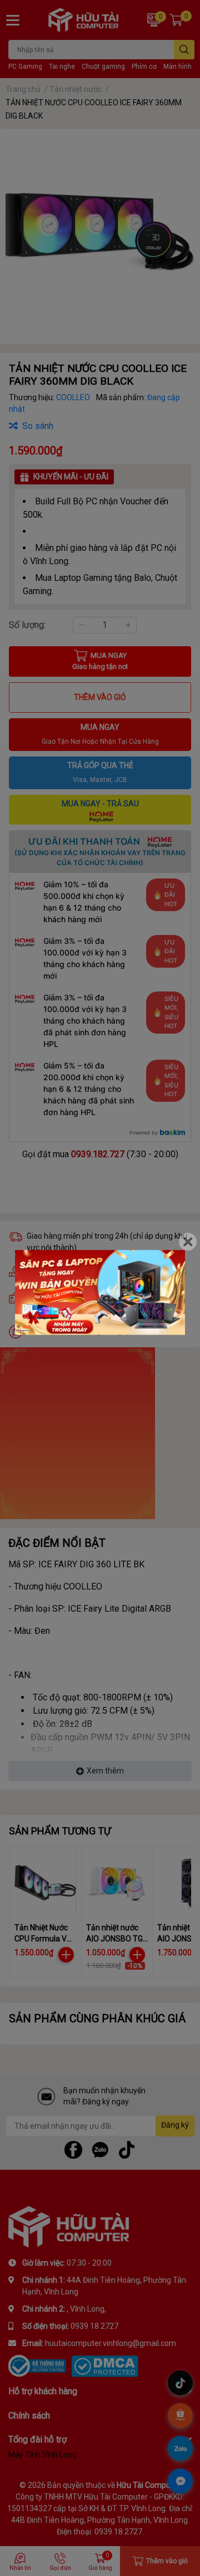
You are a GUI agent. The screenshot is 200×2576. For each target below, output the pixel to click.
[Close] (188, 1242)
